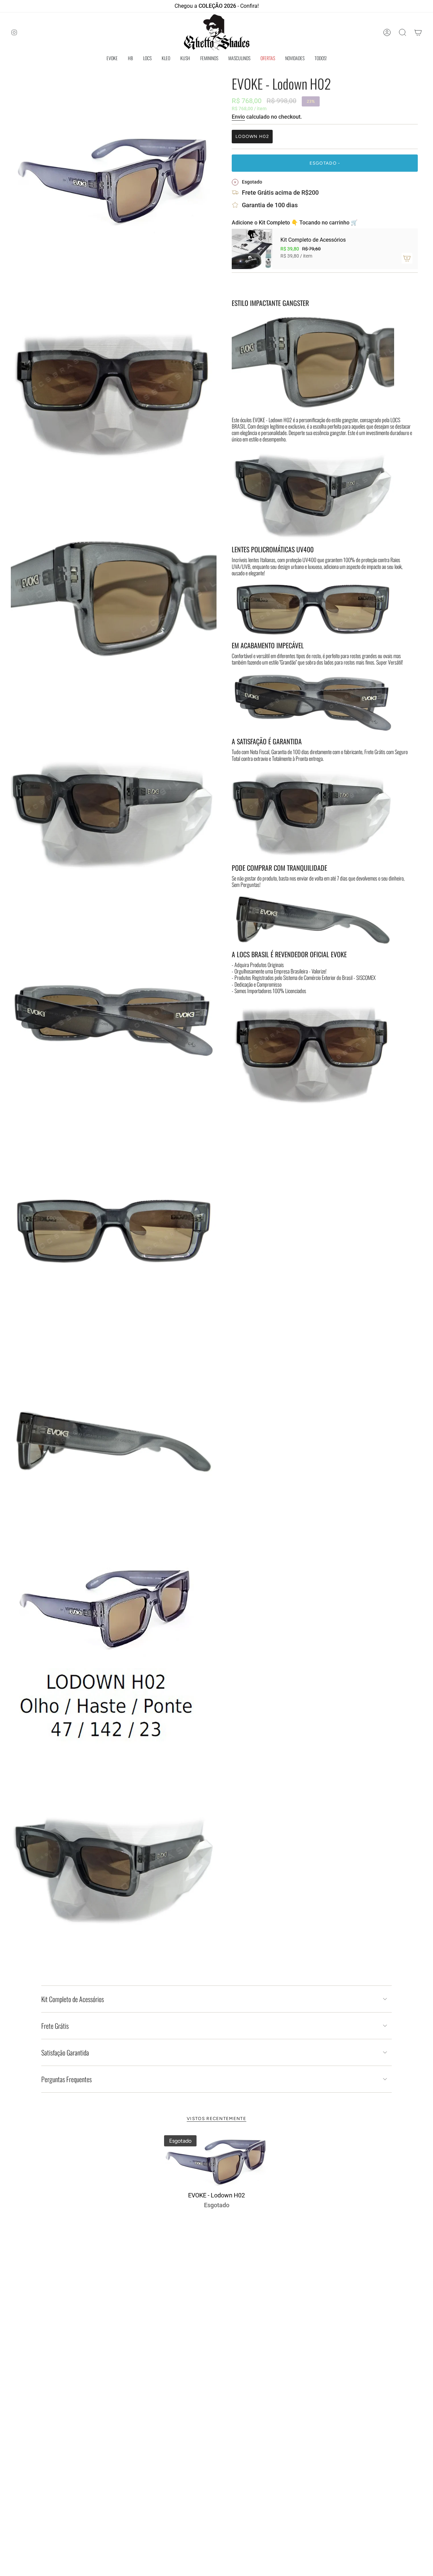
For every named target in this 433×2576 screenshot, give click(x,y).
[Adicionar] (407, 258)
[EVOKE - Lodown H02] (216, 2161)
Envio (238, 117)
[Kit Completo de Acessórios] (252, 249)
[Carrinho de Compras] (418, 32)
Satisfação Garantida (65, 2052)
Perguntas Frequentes (66, 2079)
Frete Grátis (55, 2026)
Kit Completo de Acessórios (73, 1999)
